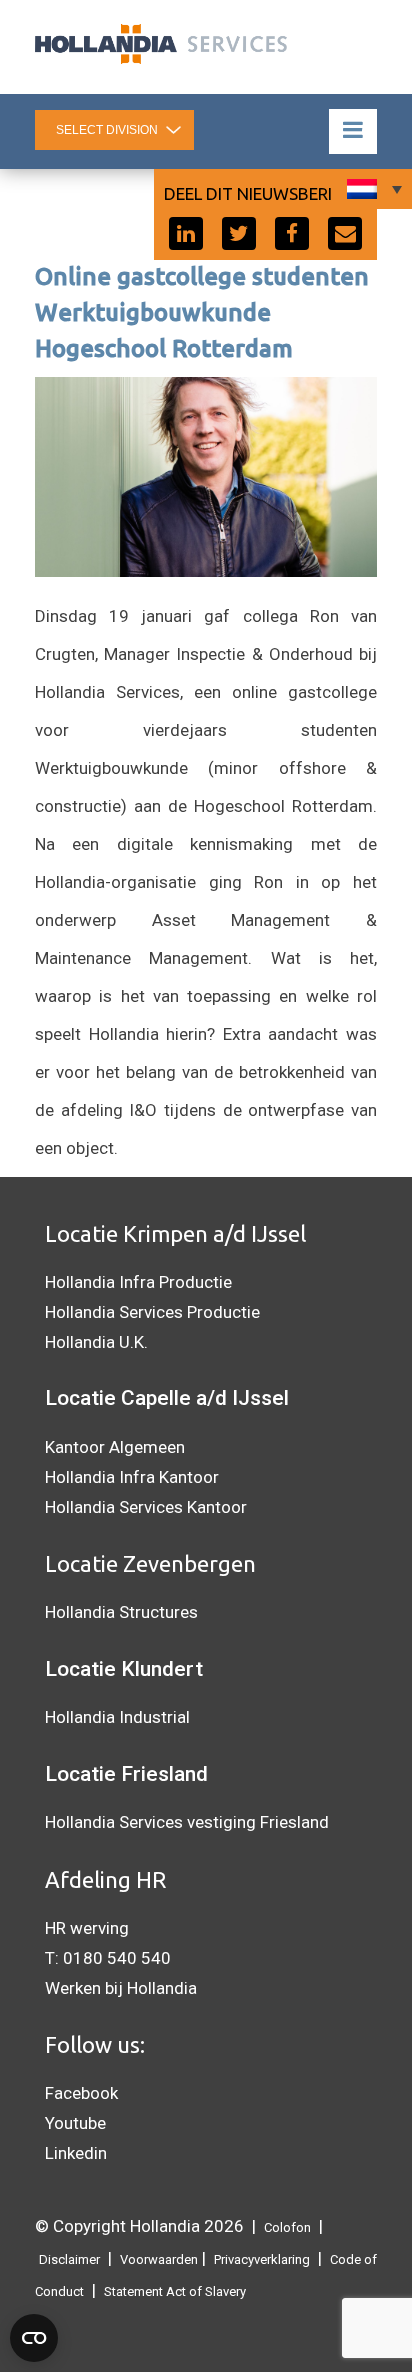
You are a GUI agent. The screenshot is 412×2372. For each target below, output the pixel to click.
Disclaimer (69, 2259)
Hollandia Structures (121, 1612)
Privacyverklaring (262, 2259)
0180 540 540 (117, 1958)
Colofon (287, 2227)
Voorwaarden (159, 2259)
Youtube (75, 2123)
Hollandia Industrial (117, 1717)
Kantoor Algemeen (115, 1447)
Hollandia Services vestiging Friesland (187, 1822)
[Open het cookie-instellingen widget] (34, 2338)
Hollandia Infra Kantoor (132, 1477)
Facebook (81, 2093)
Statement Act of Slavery (175, 2291)
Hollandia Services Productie (152, 1312)
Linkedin (76, 2153)
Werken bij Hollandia (121, 1988)
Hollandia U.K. (96, 1342)
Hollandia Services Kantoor (146, 1507)
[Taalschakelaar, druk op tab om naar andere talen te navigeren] (372, 189)
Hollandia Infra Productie (138, 1282)
